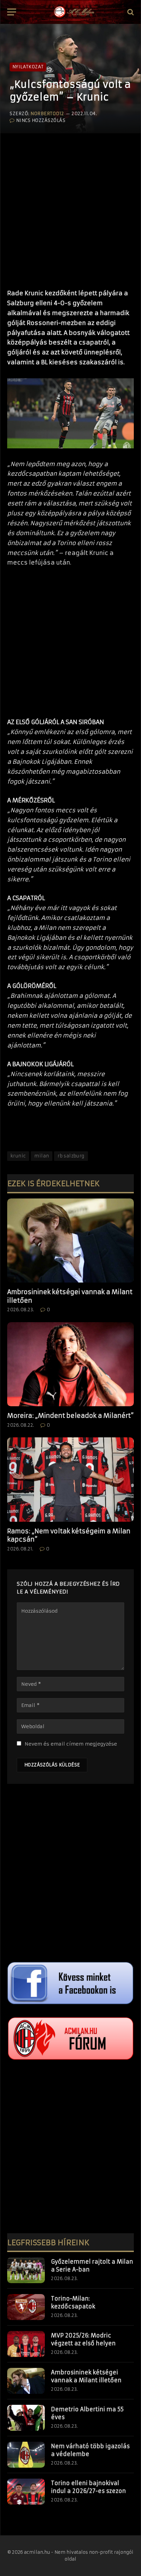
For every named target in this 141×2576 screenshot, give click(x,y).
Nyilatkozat (28, 67)
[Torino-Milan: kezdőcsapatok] (26, 2307)
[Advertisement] (70, 208)
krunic (18, 1156)
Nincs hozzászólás (41, 120)
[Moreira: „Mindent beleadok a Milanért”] (70, 1364)
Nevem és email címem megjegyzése (71, 1744)
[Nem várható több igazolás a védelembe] (26, 2455)
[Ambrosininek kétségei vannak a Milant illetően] (70, 1241)
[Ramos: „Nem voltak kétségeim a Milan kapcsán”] (70, 1480)
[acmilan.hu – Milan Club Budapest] (74, 12)
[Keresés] (130, 12)
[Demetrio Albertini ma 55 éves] (26, 2418)
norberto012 (47, 114)
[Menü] (12, 12)
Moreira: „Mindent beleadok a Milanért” (70, 1416)
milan (42, 1156)
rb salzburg (71, 1156)
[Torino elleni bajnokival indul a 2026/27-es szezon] (26, 2492)
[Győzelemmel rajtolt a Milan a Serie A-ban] (26, 2270)
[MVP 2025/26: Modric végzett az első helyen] (26, 2344)
